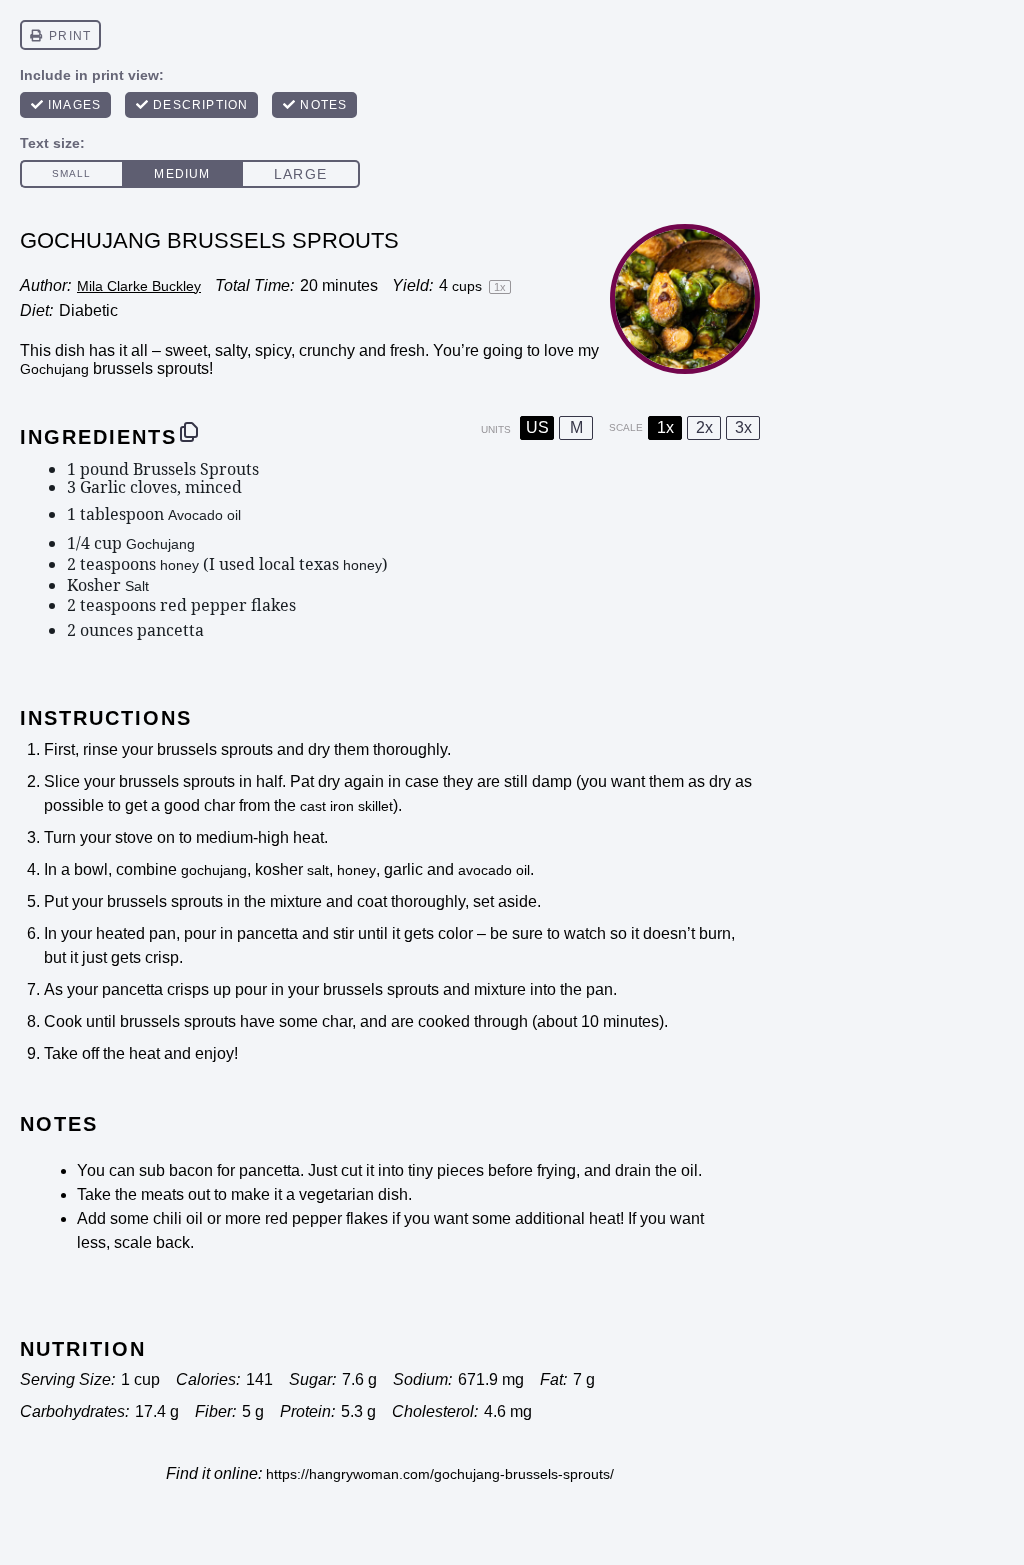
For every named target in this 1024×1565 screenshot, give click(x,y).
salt (318, 870)
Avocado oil (204, 515)
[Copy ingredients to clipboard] (189, 432)
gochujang (214, 870)
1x (665, 427)
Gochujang (54, 369)
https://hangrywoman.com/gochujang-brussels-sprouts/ (440, 1474)
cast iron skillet (346, 806)
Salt (137, 586)
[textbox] (396, 550)
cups (467, 286)
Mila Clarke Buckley (139, 286)
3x (743, 427)
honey (179, 565)
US (537, 427)
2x (704, 427)
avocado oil (494, 870)
